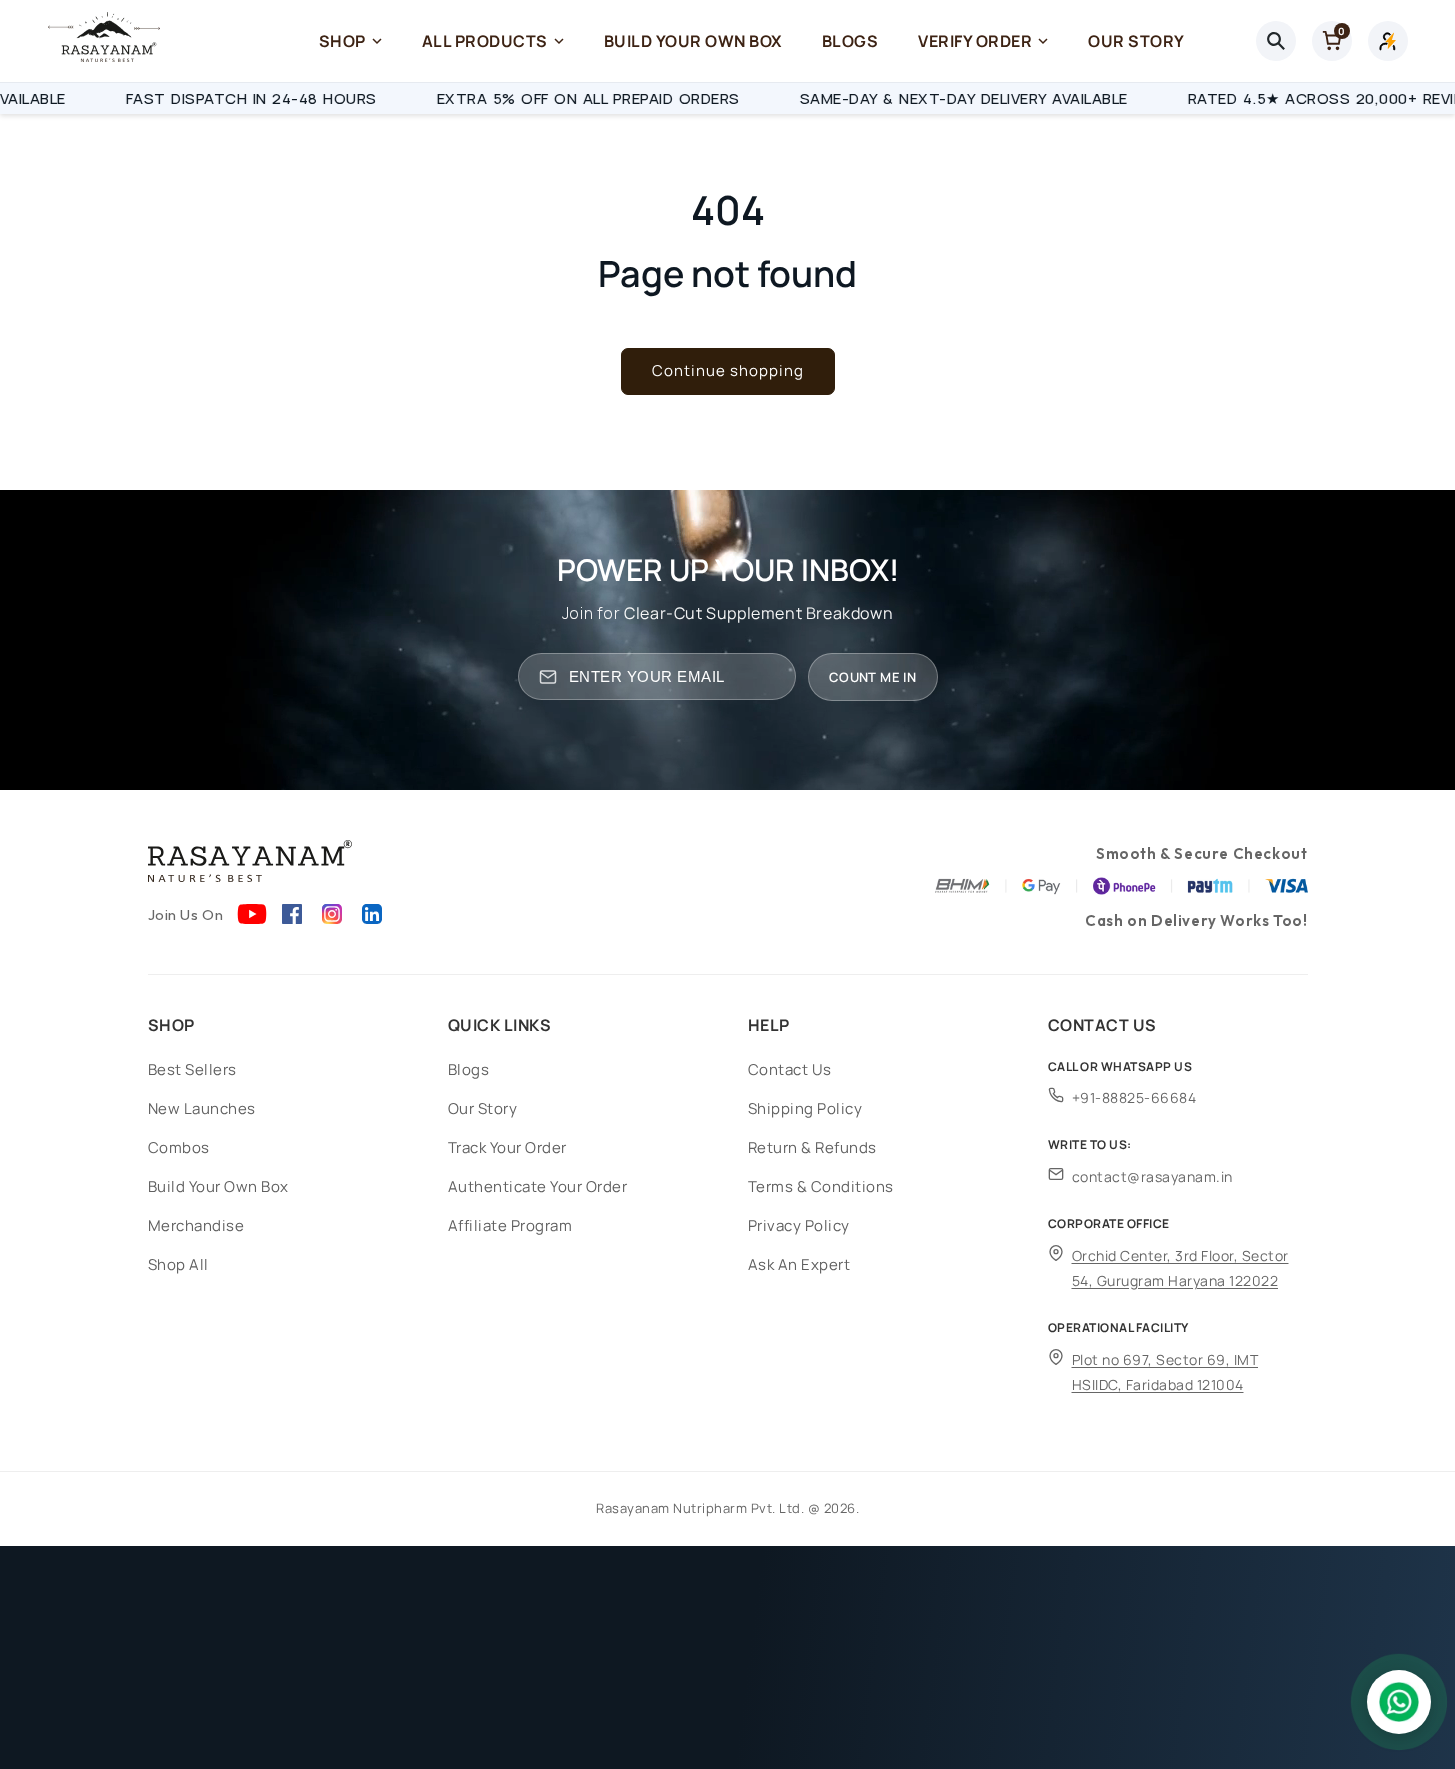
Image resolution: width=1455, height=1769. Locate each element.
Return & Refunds (812, 1147)
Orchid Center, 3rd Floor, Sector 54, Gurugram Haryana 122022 (1180, 1268)
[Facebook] (292, 914)
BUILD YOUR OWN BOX (693, 41)
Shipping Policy (805, 1108)
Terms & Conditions (821, 1186)
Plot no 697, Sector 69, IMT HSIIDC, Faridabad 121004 (1165, 1372)
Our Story (483, 1108)
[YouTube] (252, 914)
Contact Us (790, 1069)
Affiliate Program (510, 1225)
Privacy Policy (799, 1225)
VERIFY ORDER (975, 41)
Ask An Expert (799, 1264)
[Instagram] (332, 914)
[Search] (1276, 41)
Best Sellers (192, 1069)
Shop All (178, 1264)
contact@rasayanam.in (1152, 1176)
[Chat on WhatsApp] (1399, 1702)
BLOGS (850, 41)
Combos (179, 1147)
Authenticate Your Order (538, 1186)
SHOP (342, 41)
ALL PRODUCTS (485, 41)
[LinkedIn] (372, 914)
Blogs (469, 1069)
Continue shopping (728, 370)
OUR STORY (1136, 41)
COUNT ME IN (872, 677)
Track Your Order (507, 1147)
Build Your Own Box (218, 1186)
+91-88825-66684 (1134, 1097)
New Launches (202, 1108)
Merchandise (196, 1225)
